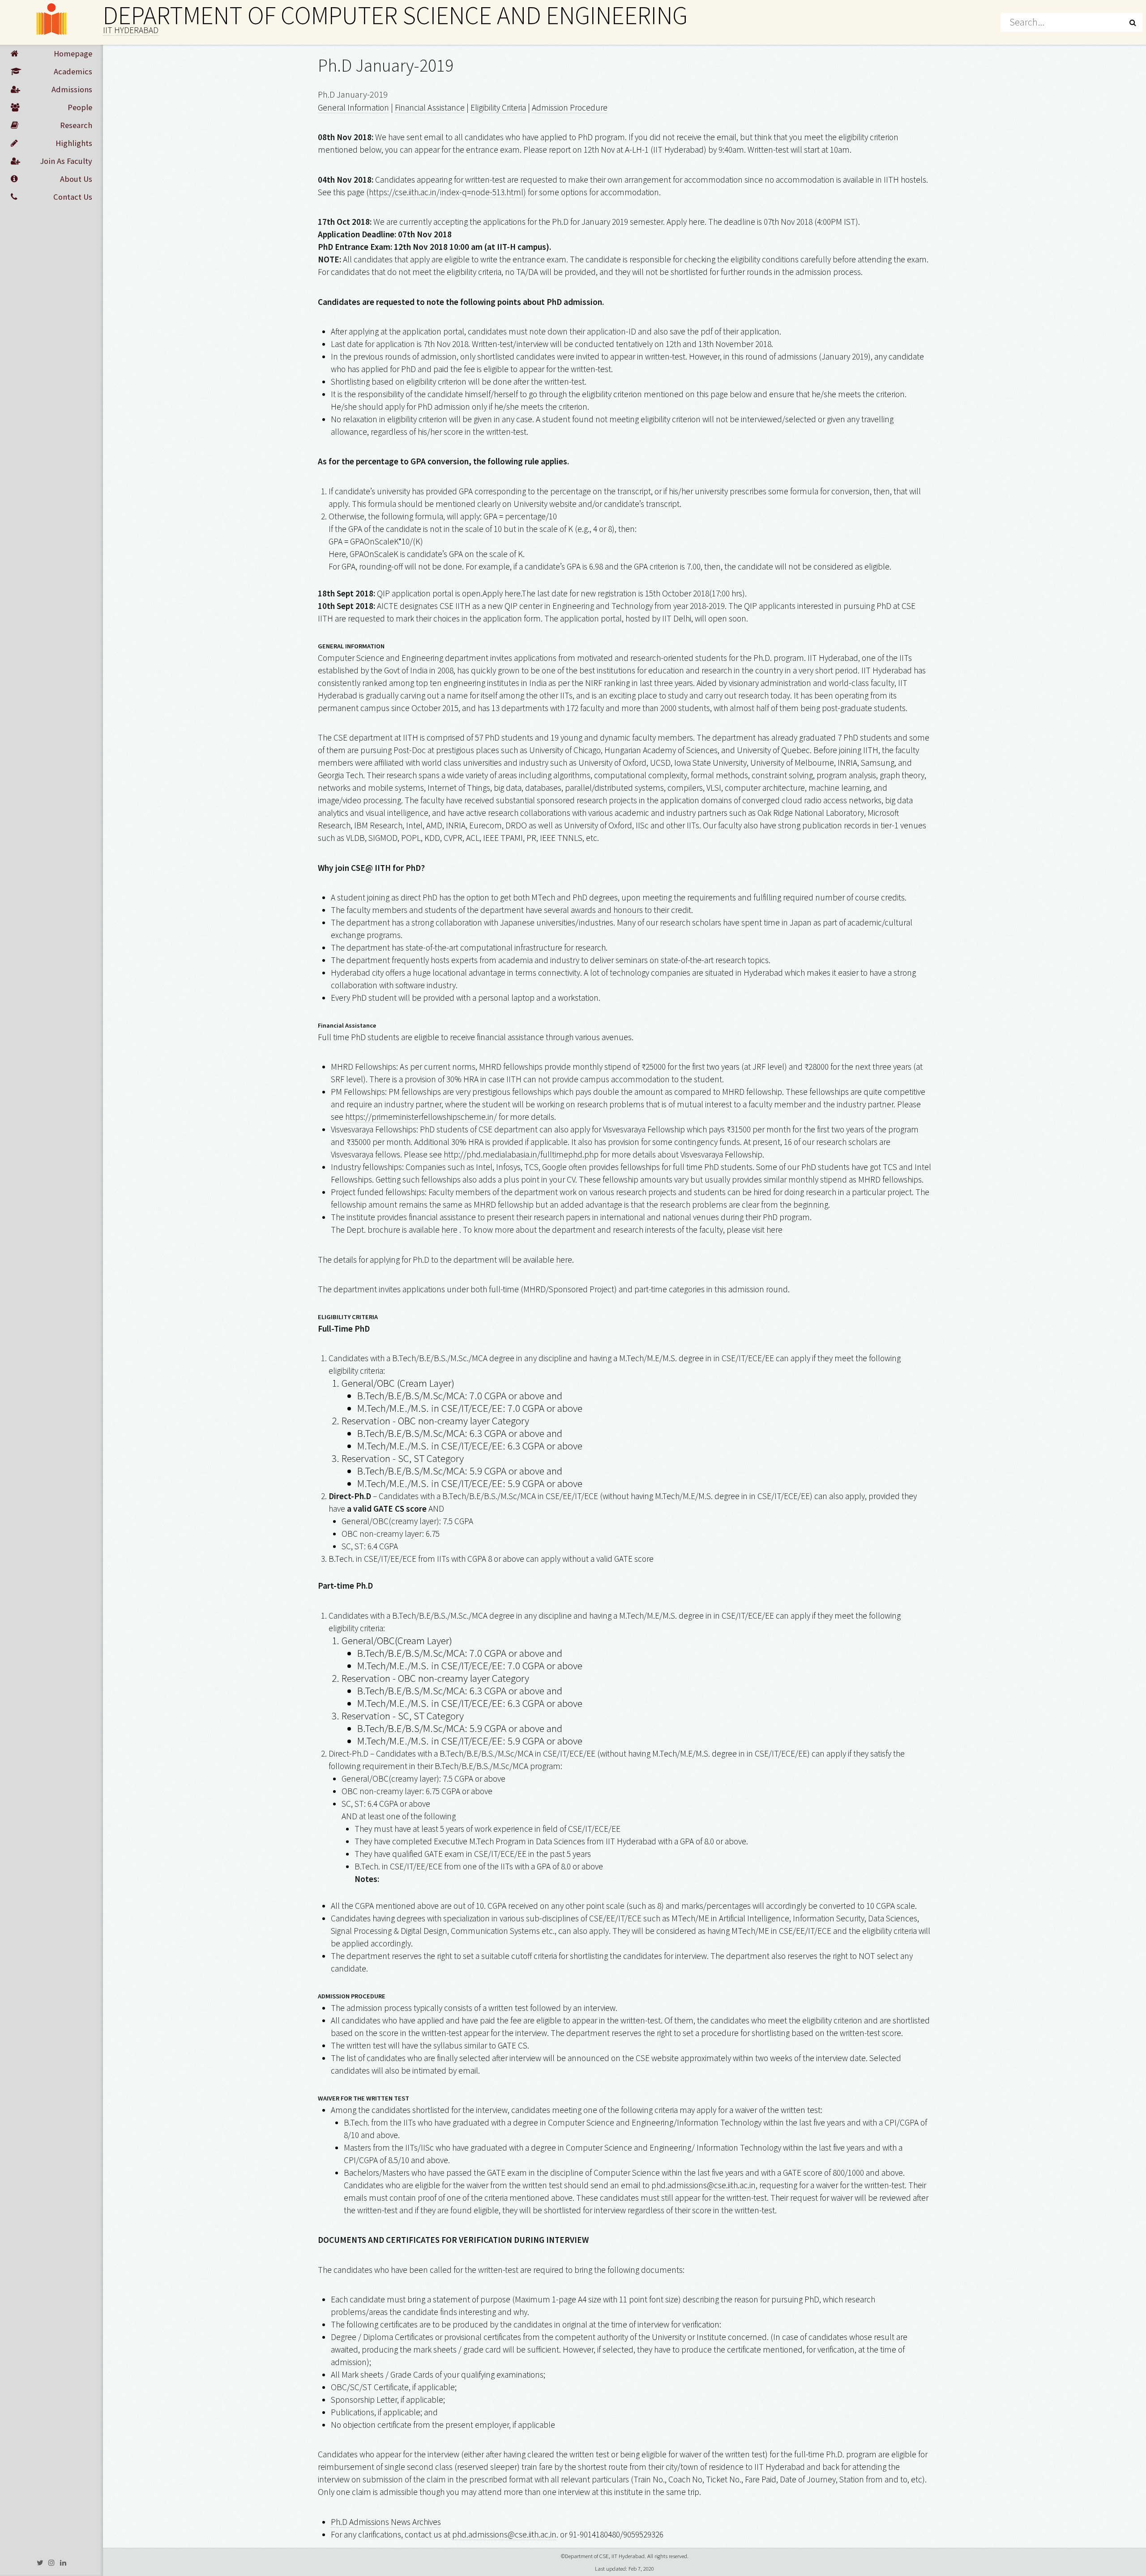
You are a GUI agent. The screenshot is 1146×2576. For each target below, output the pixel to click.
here (513, 593)
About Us (76, 179)
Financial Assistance (430, 107)
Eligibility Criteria (498, 107)
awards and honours (607, 910)
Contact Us (73, 197)
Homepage (73, 54)
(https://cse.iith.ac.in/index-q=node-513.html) (446, 192)
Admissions (72, 89)
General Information (353, 107)
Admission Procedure (570, 107)
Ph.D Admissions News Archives (386, 2522)
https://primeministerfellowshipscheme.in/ (421, 1117)
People (80, 107)
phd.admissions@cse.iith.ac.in (703, 2185)
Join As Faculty (66, 161)
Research (76, 125)
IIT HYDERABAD (131, 30)
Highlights (74, 143)
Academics (73, 71)
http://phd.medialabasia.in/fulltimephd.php (521, 1154)
